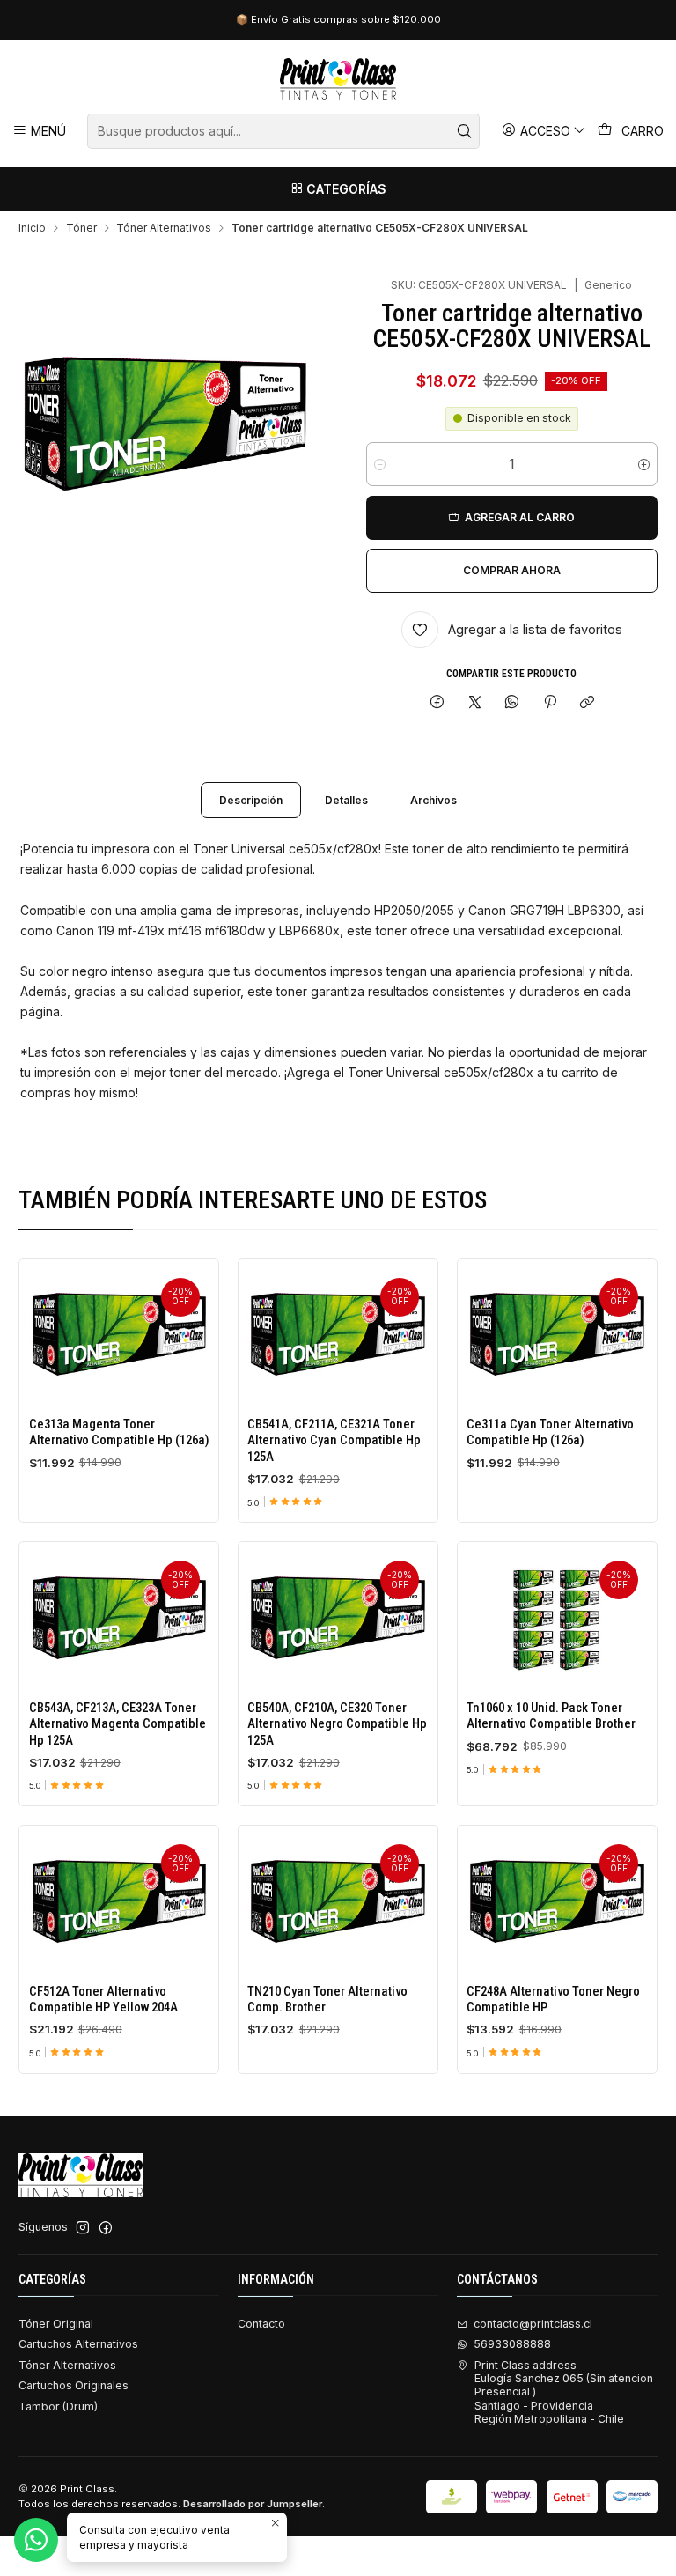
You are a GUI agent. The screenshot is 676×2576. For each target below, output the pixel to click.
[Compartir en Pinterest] (550, 702)
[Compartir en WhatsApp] (512, 702)
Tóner (81, 228)
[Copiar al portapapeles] (587, 702)
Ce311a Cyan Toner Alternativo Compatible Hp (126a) (550, 1432)
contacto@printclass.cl (533, 2324)
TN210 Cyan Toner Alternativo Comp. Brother (327, 1999)
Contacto (261, 2324)
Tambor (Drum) (58, 2406)
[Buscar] (465, 131)
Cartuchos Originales (73, 2385)
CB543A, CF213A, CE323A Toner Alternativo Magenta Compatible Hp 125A (118, 1724)
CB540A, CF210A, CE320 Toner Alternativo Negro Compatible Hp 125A (337, 1724)
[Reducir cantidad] (380, 464)
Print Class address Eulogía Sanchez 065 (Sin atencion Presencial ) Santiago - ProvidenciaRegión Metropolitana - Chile (564, 2392)
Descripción (251, 800)
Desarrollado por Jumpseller (253, 2504)
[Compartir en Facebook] (437, 702)
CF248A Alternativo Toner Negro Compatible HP (553, 1999)
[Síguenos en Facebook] (106, 2228)
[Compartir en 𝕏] (474, 702)
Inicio (32, 228)
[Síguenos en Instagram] (83, 2228)
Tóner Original (56, 2324)
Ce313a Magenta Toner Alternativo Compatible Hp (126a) (119, 1432)
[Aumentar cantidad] (644, 464)
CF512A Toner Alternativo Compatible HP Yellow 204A (103, 1999)
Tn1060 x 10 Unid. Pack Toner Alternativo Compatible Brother (551, 1716)
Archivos (434, 800)
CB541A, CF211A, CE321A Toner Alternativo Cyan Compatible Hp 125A (334, 1440)
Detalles (346, 800)
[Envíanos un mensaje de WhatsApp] (36, 2540)
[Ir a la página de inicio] (338, 79)
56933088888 (512, 2344)
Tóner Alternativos (164, 228)
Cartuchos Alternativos (78, 2344)
